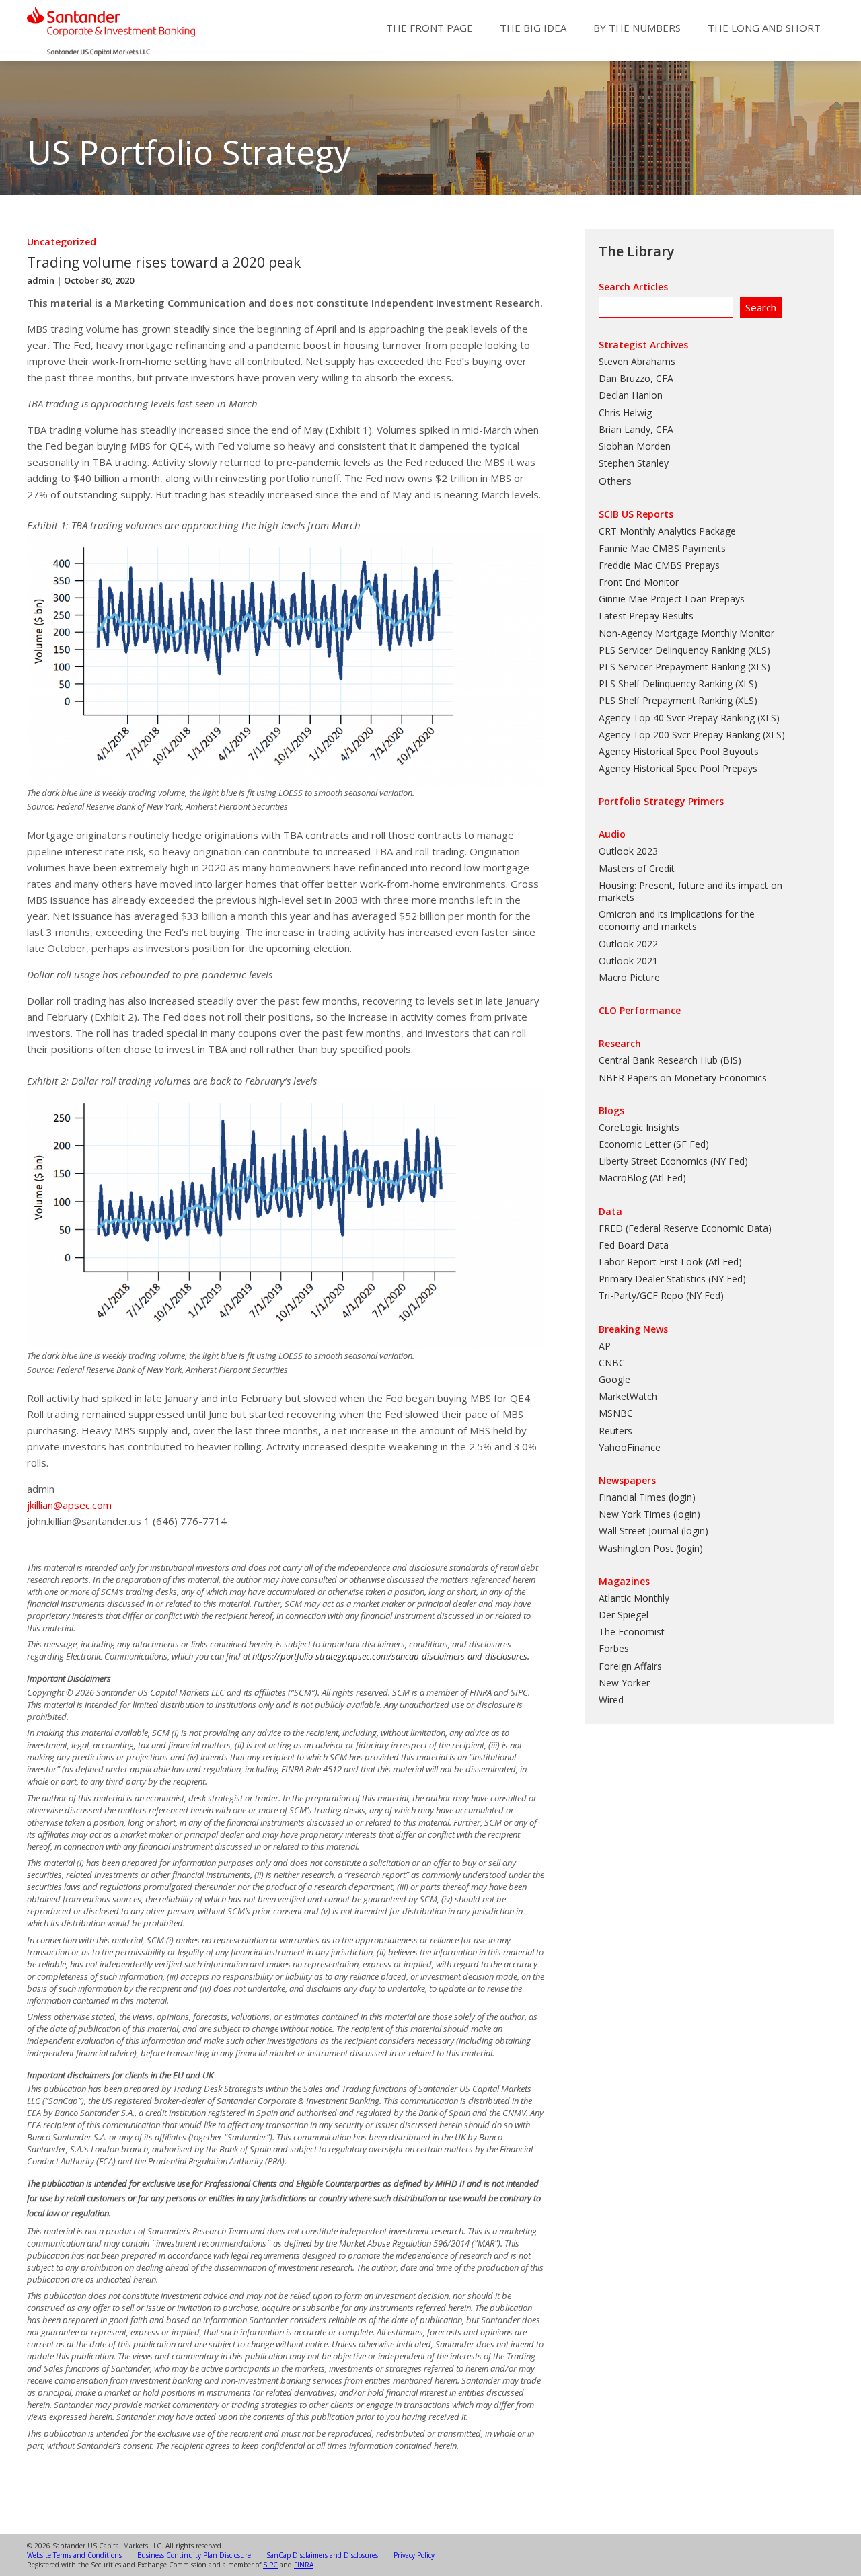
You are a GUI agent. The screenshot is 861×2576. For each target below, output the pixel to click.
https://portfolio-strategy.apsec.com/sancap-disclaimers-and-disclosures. (391, 1656)
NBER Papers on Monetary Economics (683, 1078)
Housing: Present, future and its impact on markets (690, 891)
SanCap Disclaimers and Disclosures (322, 2555)
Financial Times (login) (647, 1497)
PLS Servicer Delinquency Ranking (672, 650)
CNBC (612, 1363)
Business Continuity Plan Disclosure (194, 2555)
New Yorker (624, 1683)
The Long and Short (764, 28)
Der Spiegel (624, 1615)
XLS (759, 650)
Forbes (614, 1648)
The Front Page (429, 28)
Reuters (615, 1431)
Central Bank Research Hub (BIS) (670, 1060)
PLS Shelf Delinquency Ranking (666, 684)
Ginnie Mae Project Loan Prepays (672, 599)
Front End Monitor (639, 582)
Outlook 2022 (628, 944)
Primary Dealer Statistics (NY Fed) (672, 1279)
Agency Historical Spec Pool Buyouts (679, 751)
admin (41, 280)
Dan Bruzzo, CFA (636, 378)
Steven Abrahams (637, 361)
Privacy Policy (414, 2555)
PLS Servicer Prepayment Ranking (672, 667)
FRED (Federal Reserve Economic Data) (685, 1228)
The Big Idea (533, 28)
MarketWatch (628, 1396)
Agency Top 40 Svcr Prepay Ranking (677, 718)
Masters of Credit (637, 868)
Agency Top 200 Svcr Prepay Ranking (679, 735)
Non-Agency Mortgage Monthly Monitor (686, 633)
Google (614, 1379)
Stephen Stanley (634, 463)
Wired (611, 1700)
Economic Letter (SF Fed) (654, 1144)
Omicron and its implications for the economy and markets (677, 920)
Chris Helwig (625, 413)
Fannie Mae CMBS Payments (662, 548)
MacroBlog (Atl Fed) (642, 1178)
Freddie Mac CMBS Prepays (659, 565)
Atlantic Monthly (634, 1598)
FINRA (304, 2565)
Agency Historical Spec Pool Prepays (678, 768)
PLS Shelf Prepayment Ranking (666, 700)
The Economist (632, 1632)
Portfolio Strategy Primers (661, 801)
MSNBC (616, 1413)
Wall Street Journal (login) (653, 1531)
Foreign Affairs (630, 1666)
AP (605, 1346)
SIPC (270, 2565)
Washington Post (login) (651, 1548)
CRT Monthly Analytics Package (667, 531)
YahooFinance (630, 1447)
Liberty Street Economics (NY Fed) (673, 1161)
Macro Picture (629, 977)
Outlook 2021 (628, 961)
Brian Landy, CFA (636, 429)
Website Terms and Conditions (74, 2555)
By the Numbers (637, 28)
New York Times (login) (649, 1514)
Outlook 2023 (628, 851)
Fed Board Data (634, 1245)
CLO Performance (640, 1010)
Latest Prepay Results (646, 616)
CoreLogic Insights (639, 1127)
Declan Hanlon (631, 395)
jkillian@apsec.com (69, 1505)
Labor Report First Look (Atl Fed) (670, 1262)
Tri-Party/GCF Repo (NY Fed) (661, 1295)
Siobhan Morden (635, 446)
